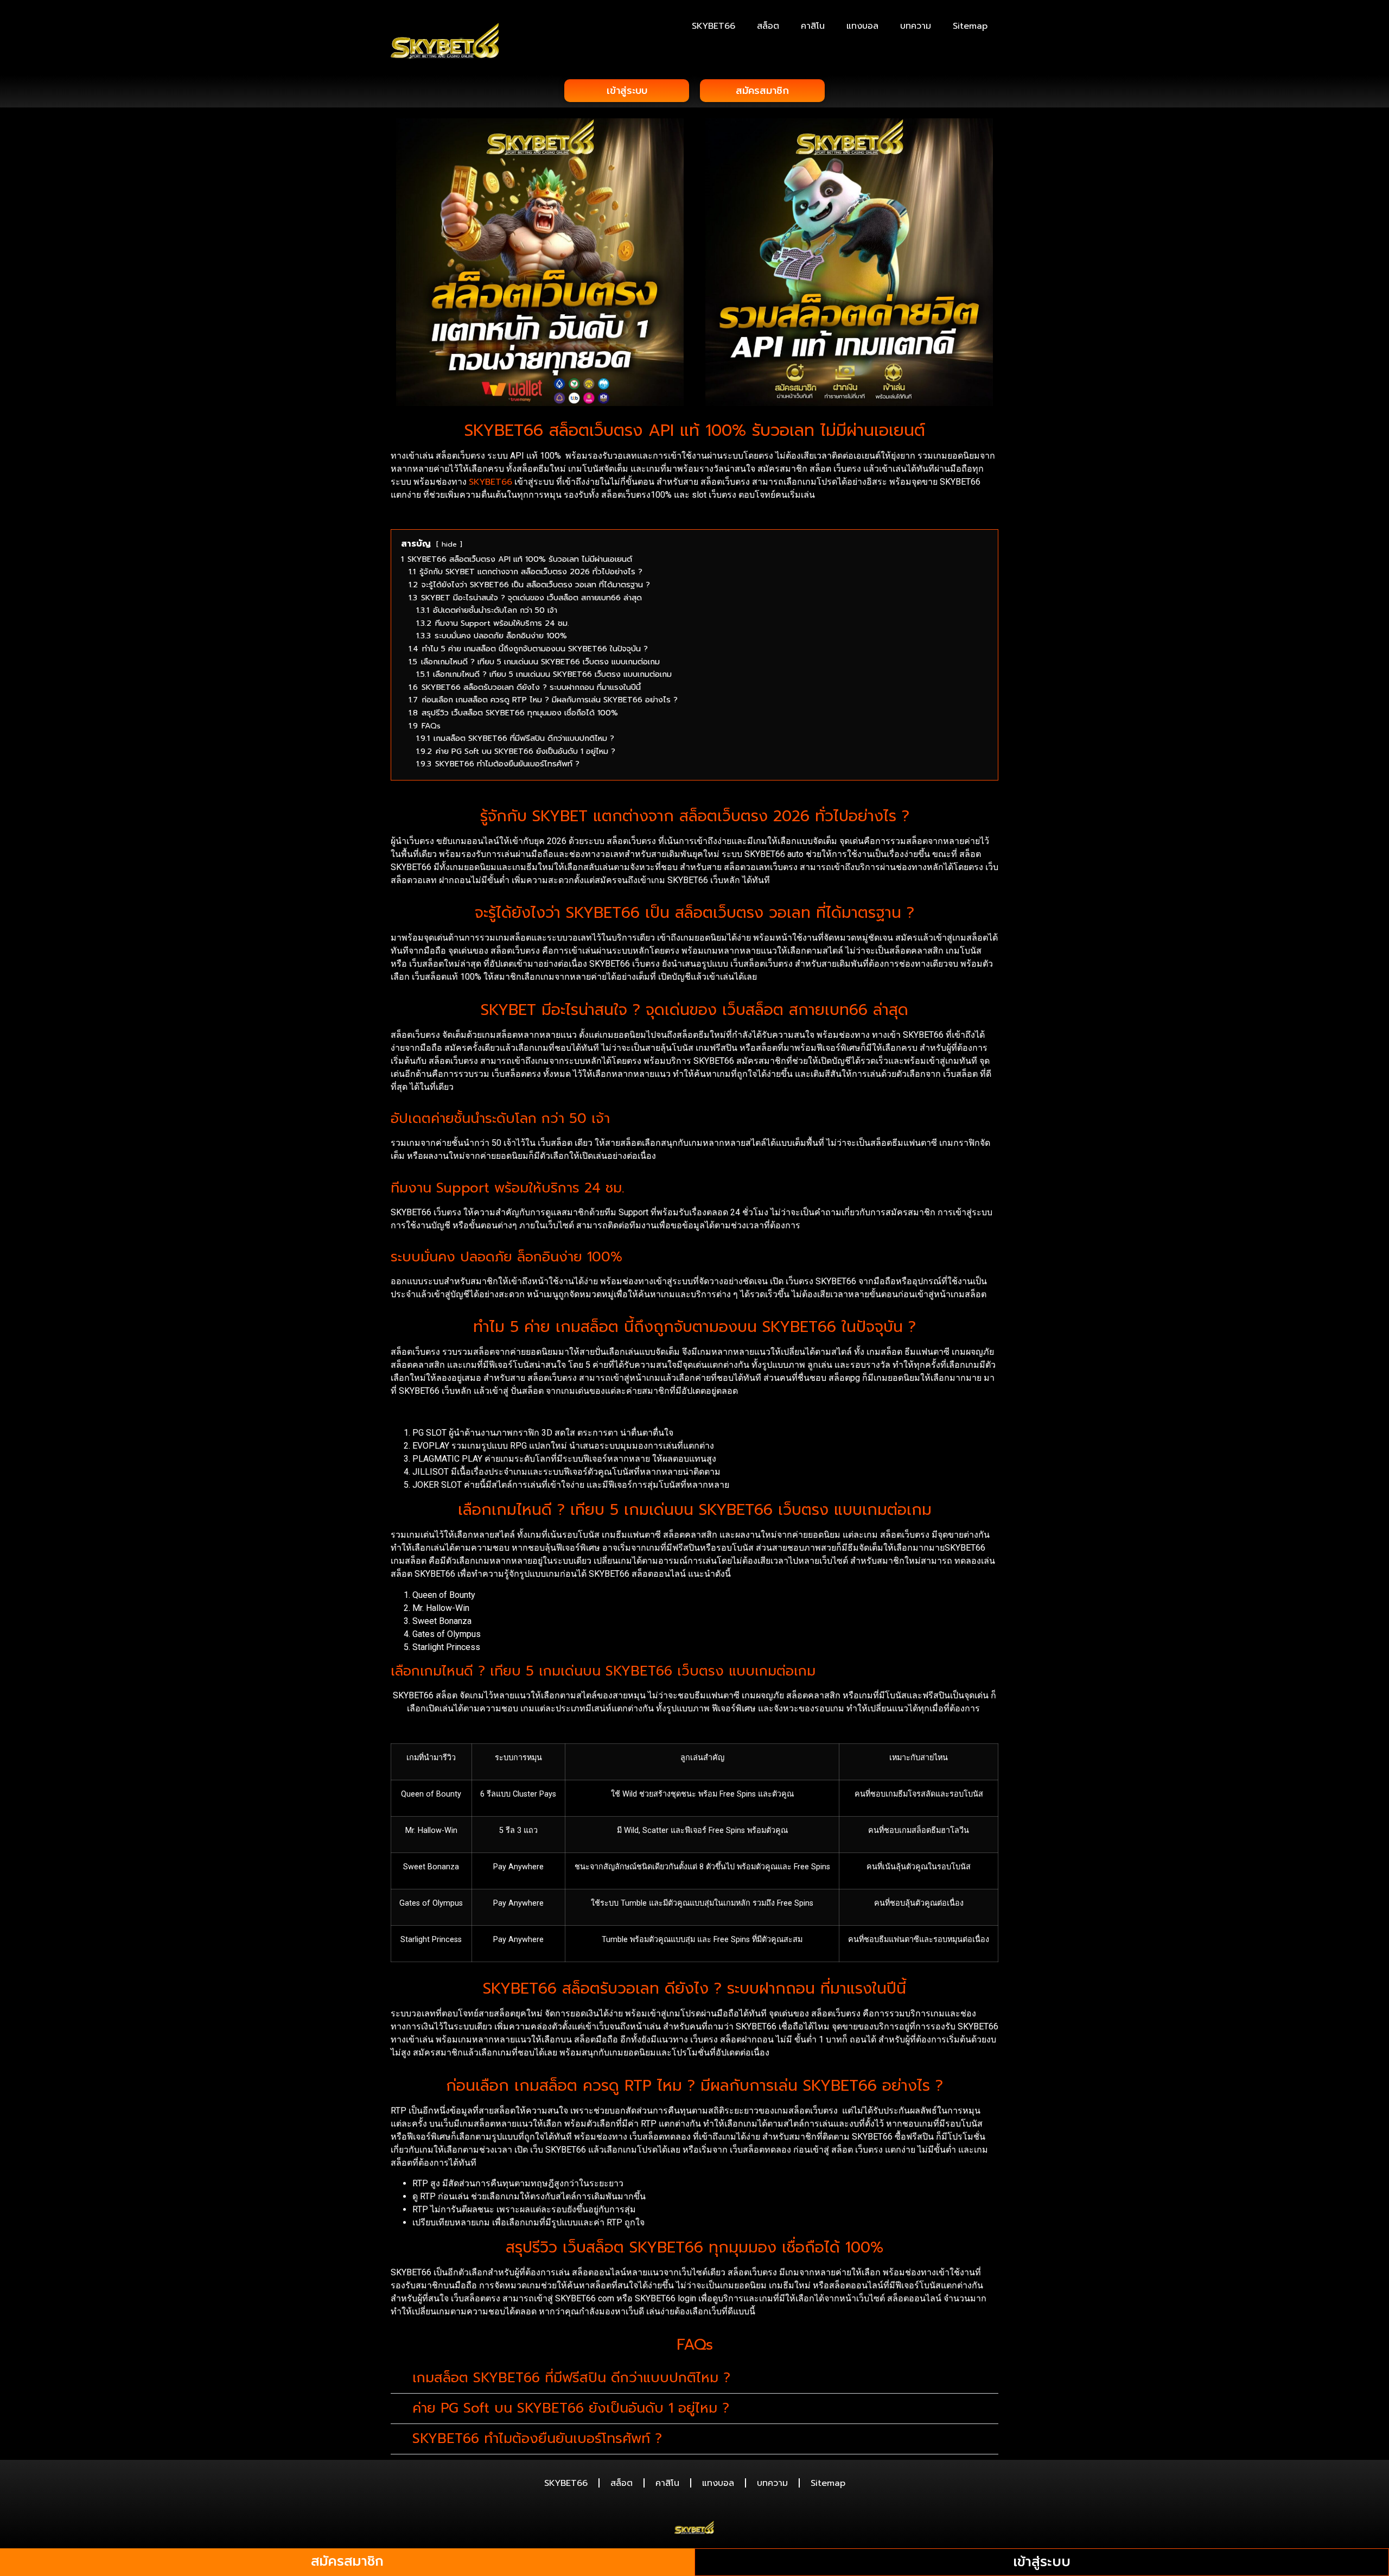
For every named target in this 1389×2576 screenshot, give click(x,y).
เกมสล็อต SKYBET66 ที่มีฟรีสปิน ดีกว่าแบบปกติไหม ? (571, 2378)
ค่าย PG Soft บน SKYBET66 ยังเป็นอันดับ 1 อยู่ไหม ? (571, 2408)
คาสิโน (813, 26)
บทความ (916, 26)
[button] (694, 2378)
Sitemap (970, 26)
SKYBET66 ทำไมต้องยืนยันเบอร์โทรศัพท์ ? (537, 2439)
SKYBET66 (713, 26)
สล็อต (768, 26)
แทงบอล (862, 26)
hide (449, 544)
